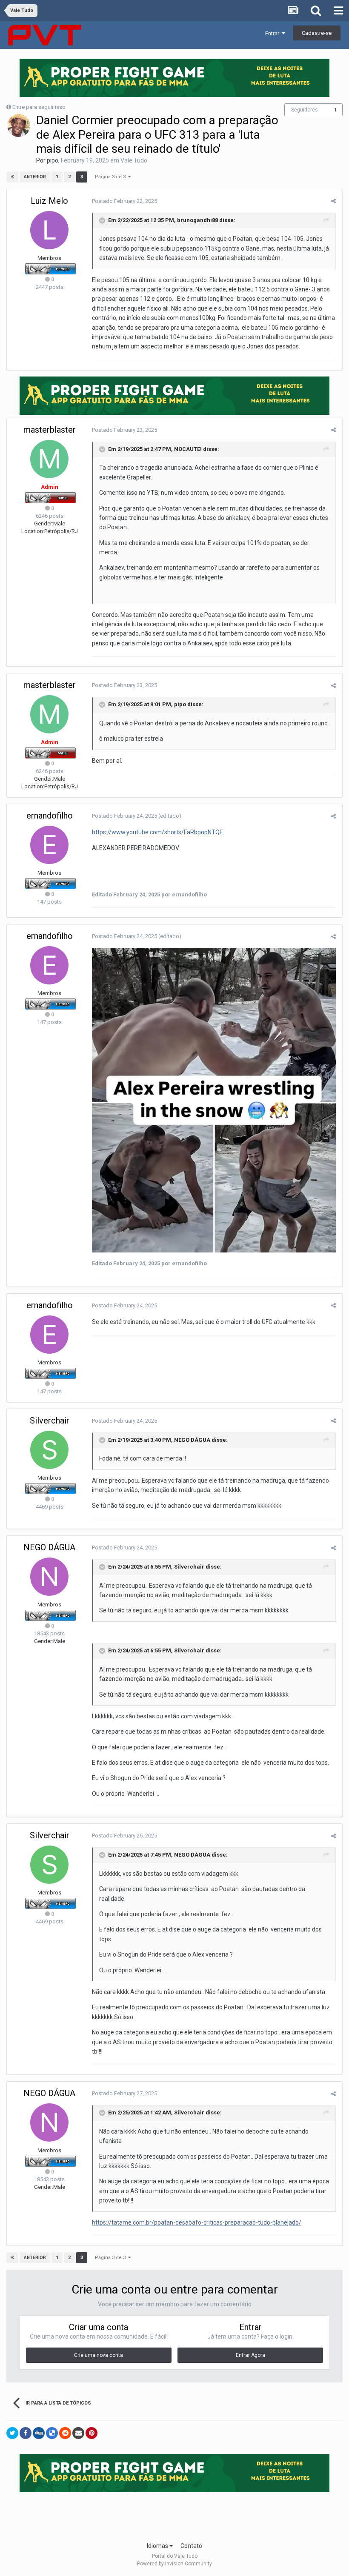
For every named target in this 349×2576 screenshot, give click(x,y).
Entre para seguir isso (39, 107)
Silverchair (50, 1421)
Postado (124, 201)
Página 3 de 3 (112, 177)
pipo (53, 160)
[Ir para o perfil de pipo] (19, 126)
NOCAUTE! (188, 449)
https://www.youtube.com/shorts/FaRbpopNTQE (157, 832)
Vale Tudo (134, 160)
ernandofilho (50, 816)
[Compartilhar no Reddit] (65, 2433)
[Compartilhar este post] (333, 201)
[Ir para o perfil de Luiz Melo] (49, 230)
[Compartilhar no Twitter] (12, 2433)
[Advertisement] (174, 2514)
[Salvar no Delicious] (52, 2433)
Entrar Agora (250, 2355)
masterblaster (50, 430)
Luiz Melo (49, 201)
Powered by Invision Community (174, 2564)
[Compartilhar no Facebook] (26, 2433)
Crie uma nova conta (99, 2355)
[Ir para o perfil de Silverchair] (49, 1450)
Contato (191, 2546)
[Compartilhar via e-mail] (78, 2433)
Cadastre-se (317, 33)
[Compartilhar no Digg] (39, 2433)
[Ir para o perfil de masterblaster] (49, 459)
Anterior (35, 177)
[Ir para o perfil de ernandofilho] (49, 845)
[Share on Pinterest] (92, 2433)
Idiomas (158, 2546)
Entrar (273, 33)
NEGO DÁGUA (192, 1440)
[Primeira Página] (12, 177)
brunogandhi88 (197, 220)
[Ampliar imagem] (214, 1100)
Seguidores (305, 110)
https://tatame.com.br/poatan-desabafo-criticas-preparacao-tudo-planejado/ (197, 2222)
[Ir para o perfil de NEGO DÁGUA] (49, 1577)
